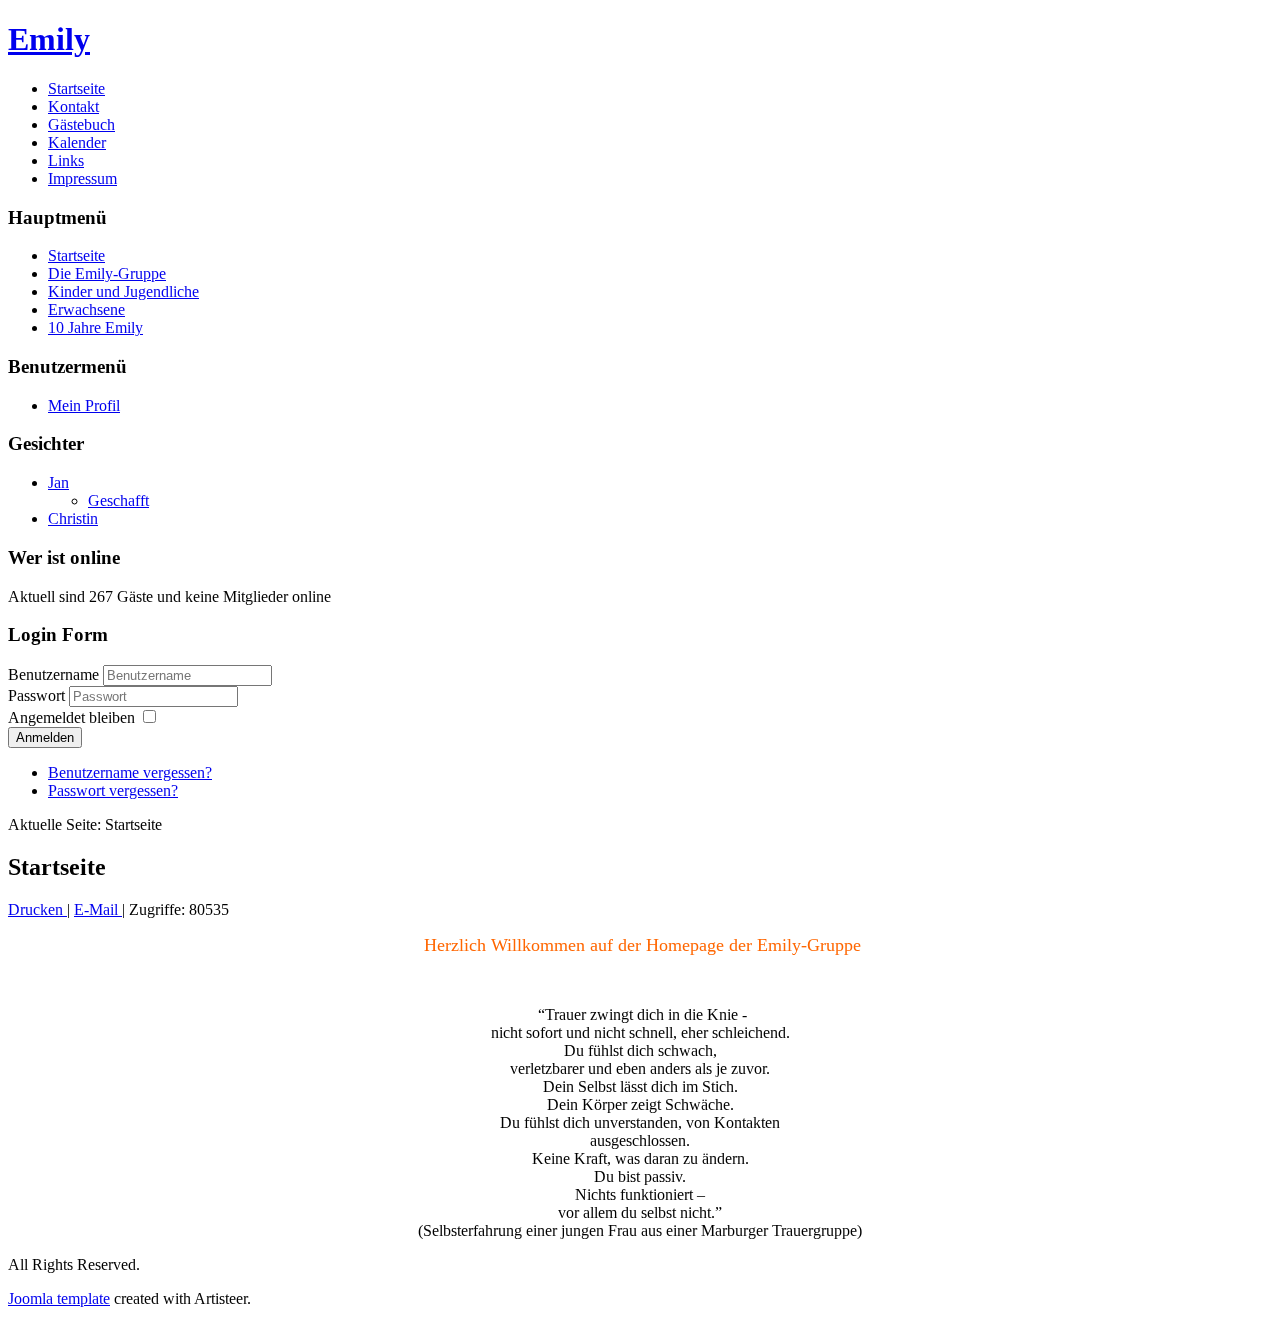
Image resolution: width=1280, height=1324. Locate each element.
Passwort (38, 695)
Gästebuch (81, 124)
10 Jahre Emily (95, 327)
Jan (58, 482)
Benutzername (53, 674)
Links (66, 160)
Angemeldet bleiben (71, 717)
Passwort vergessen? (113, 790)
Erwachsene (86, 309)
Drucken (37, 909)
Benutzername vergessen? (130, 772)
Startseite (76, 88)
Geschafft (118, 500)
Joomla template (59, 1298)
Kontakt (73, 106)
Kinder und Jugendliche (123, 291)
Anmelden (45, 737)
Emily (49, 39)
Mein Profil (84, 405)
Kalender (77, 142)
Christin (73, 518)
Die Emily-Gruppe (107, 273)
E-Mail (98, 909)
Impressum (82, 178)
